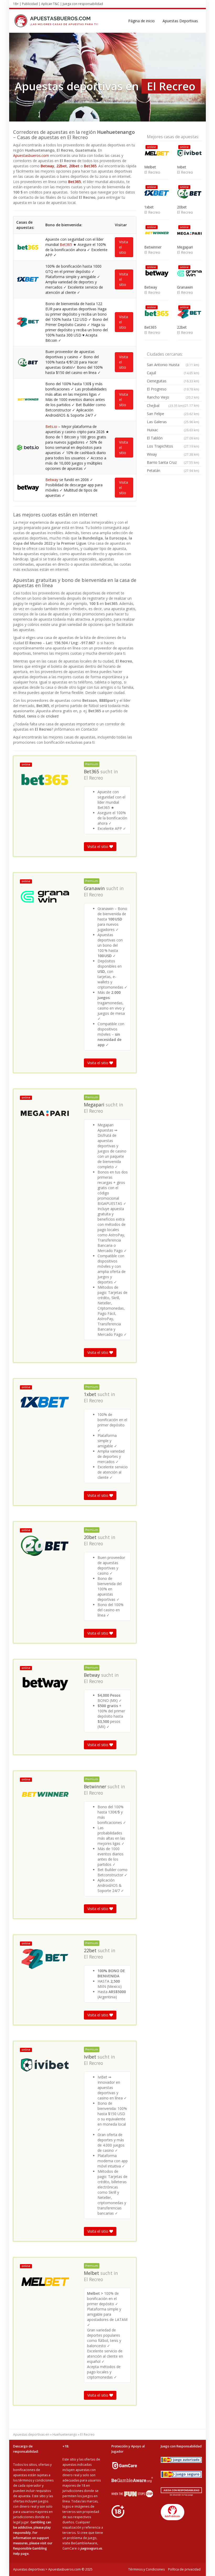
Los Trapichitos (173, 446)
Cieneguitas (173, 381)
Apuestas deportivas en (31, 2434)
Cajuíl (173, 373)
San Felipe (173, 414)
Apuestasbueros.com (31, 155)
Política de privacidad (184, 2569)
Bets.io (51, 426)
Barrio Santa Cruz (173, 462)
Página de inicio (141, 21)
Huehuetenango (65, 2434)
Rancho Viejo (173, 397)
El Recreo (93, 778)
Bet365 (90, 166)
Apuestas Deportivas (180, 21)
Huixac (173, 430)
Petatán (173, 470)
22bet (62, 166)
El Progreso (173, 389)
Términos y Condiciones (146, 2569)
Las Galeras (173, 422)
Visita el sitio (123, 247)
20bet (74, 166)
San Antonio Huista (173, 365)
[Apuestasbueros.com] (58, 21)
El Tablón (173, 438)
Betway (47, 166)
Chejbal (165, 406)
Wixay (173, 454)
